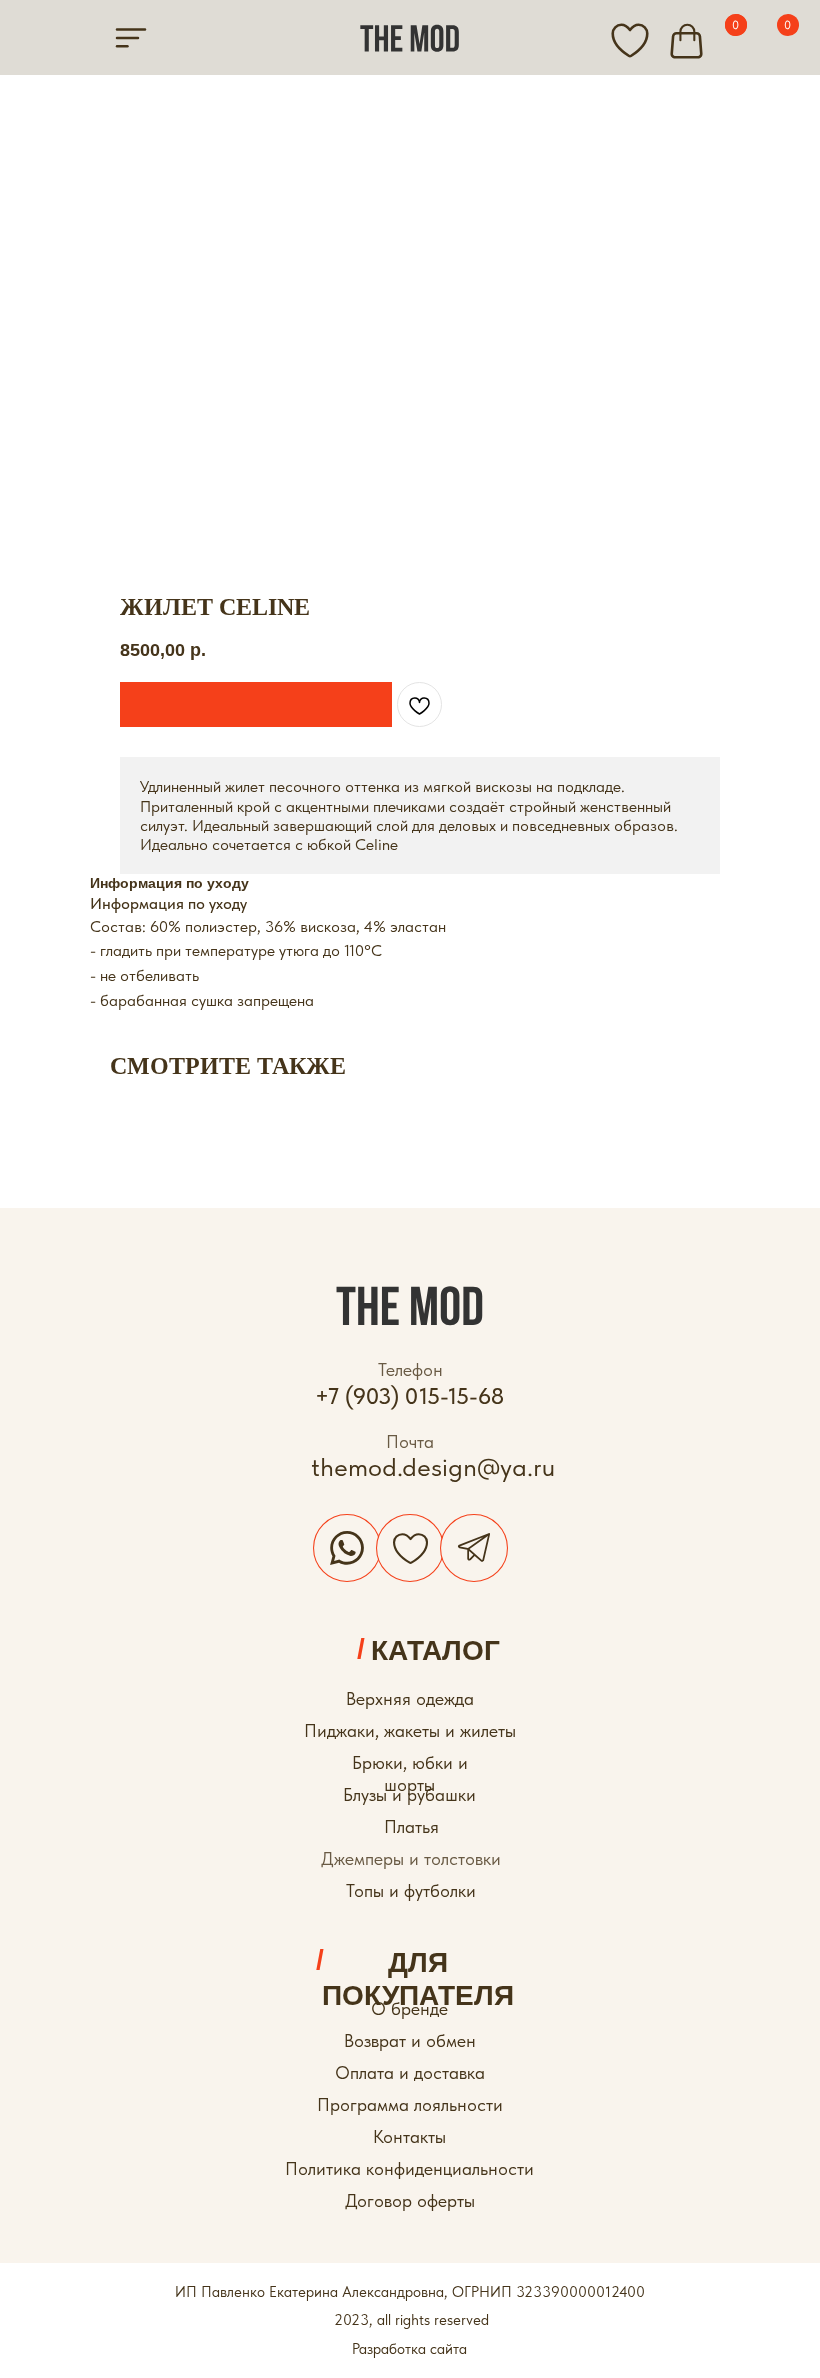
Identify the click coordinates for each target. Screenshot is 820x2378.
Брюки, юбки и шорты (410, 1773)
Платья (411, 1826)
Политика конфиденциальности (409, 2168)
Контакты (409, 2136)
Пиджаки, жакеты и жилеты (410, 1730)
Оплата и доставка (410, 2072)
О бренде (409, 2008)
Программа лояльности (410, 2104)
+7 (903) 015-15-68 (409, 1396)
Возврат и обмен (410, 2040)
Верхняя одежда (410, 1698)
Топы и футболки (411, 1890)
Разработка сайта (409, 2349)
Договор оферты (410, 2200)
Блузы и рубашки (409, 1794)
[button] (256, 704)
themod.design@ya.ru (433, 1467)
